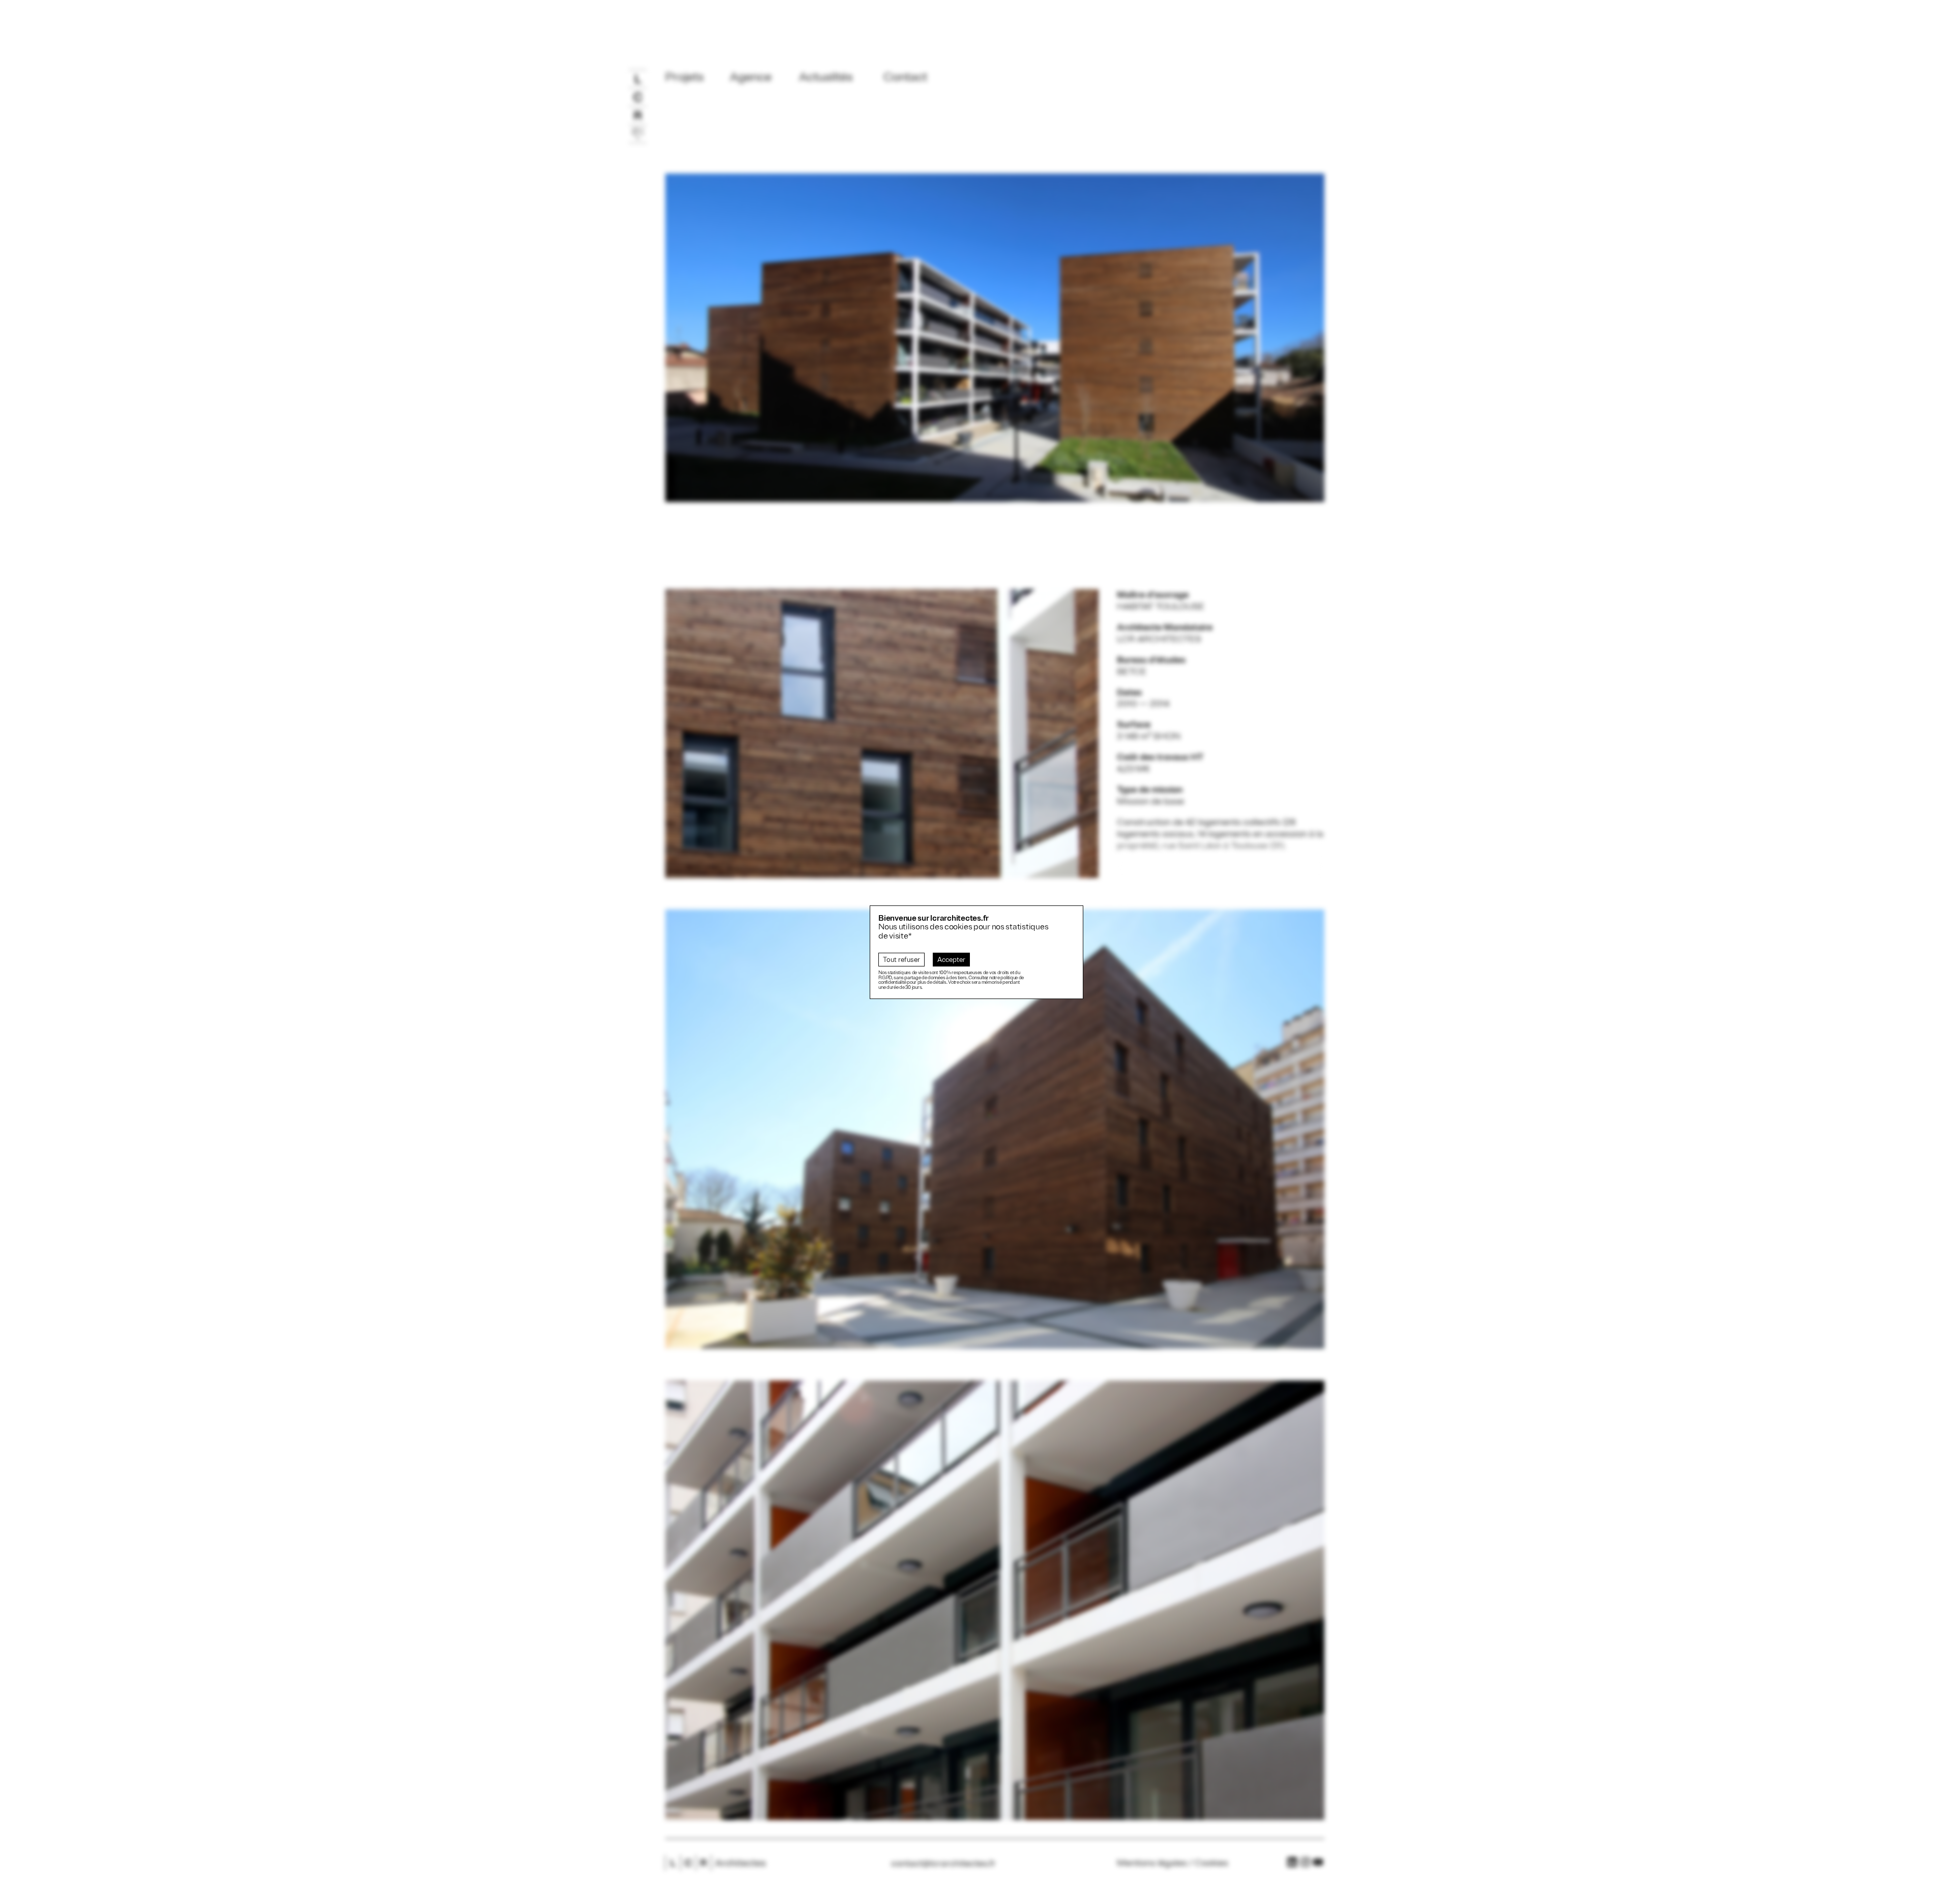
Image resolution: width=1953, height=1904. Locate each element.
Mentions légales (1152, 1863)
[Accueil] (638, 157)
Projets (685, 77)
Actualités (826, 77)
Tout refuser (901, 960)
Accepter (951, 960)
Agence (751, 77)
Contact (905, 77)
